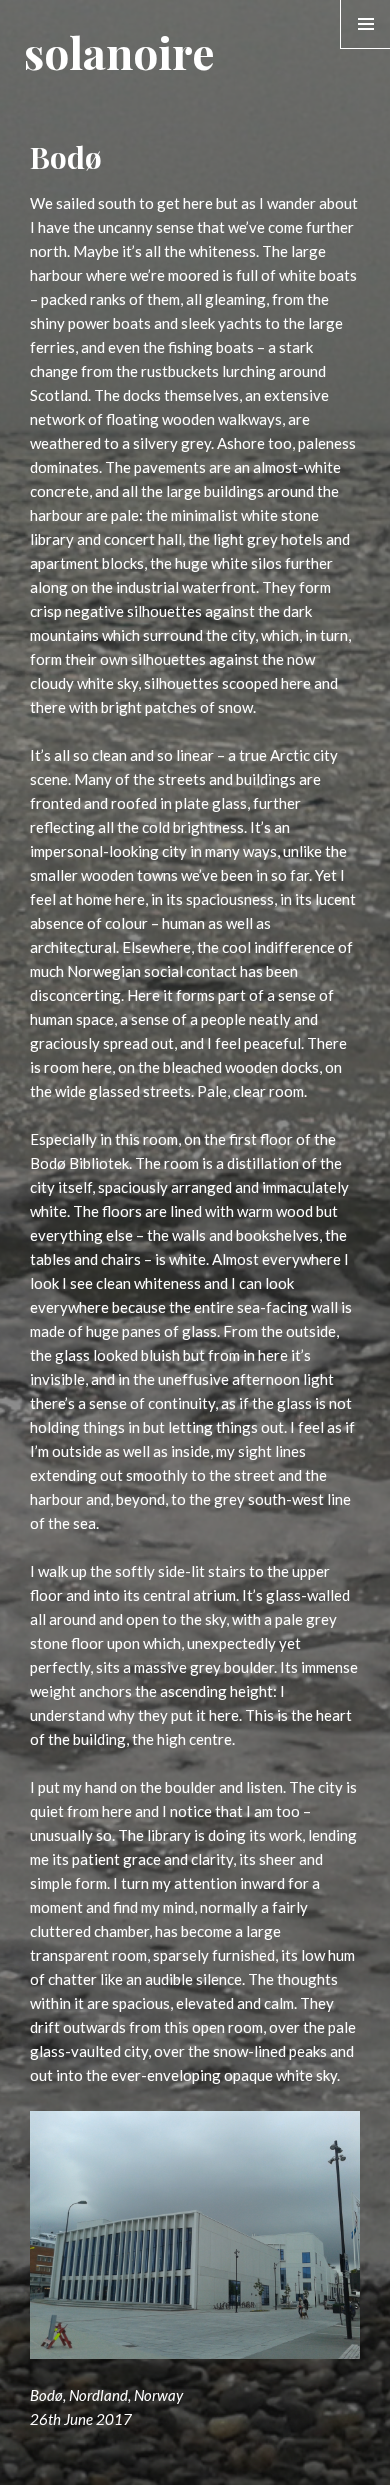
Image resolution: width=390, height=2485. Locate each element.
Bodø (66, 157)
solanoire (119, 51)
